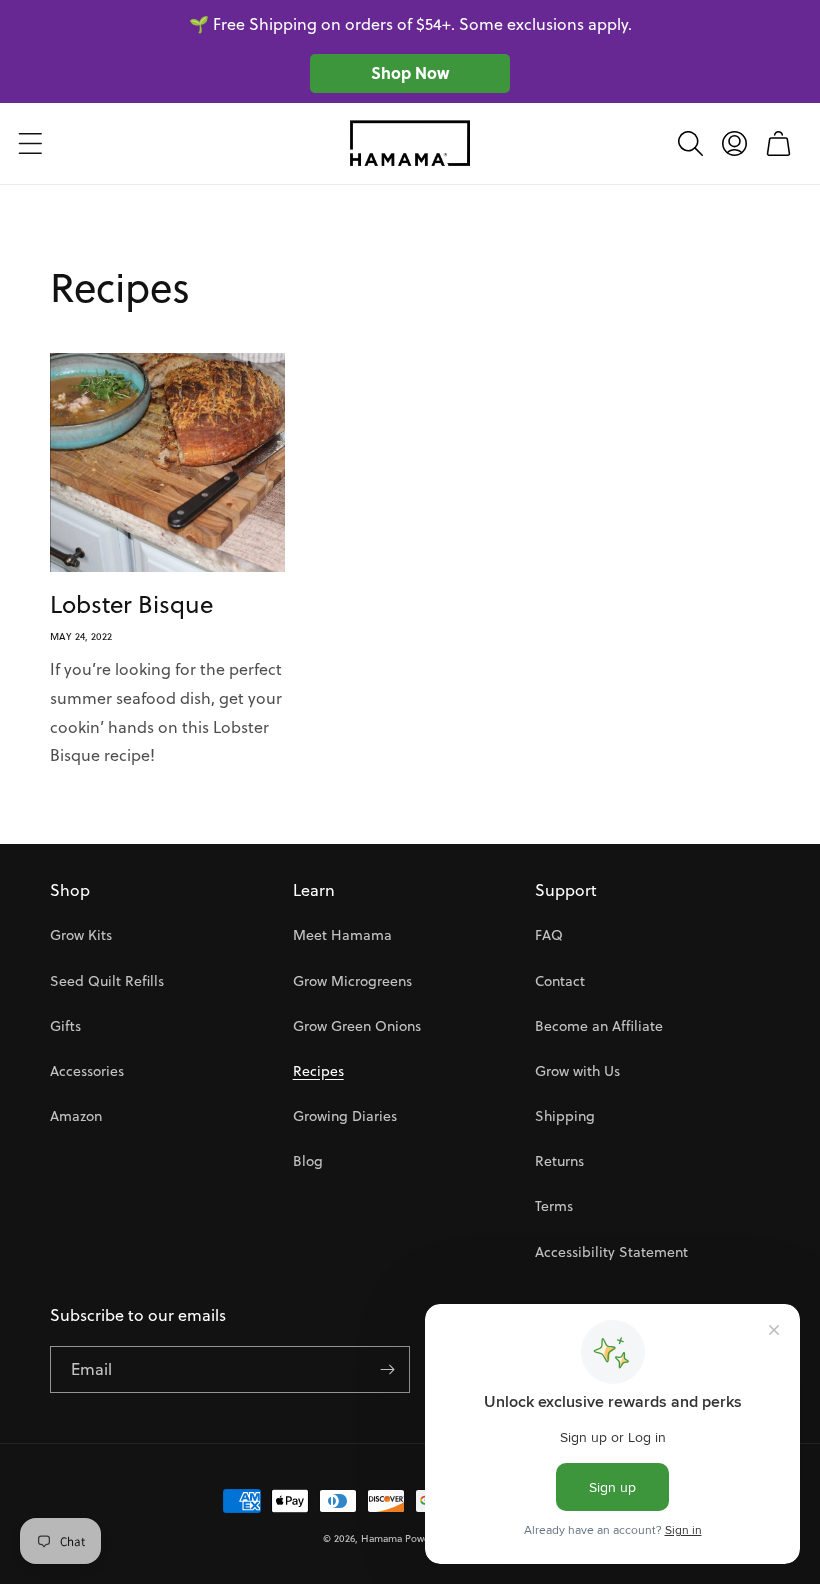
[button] (30, 143)
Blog (308, 1161)
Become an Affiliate (599, 1026)
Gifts (65, 1026)
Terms (554, 1206)
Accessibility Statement (611, 1252)
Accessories (87, 1071)
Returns (559, 1161)
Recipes (318, 1071)
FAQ (549, 935)
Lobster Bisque (131, 604)
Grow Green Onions (357, 1026)
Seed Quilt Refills (107, 981)
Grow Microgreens (352, 981)
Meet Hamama (342, 935)
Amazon (76, 1116)
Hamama (381, 1538)
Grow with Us (577, 1071)
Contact (560, 981)
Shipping (565, 1116)
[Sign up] (387, 1369)
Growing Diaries (345, 1116)
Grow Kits (81, 935)
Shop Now (410, 72)
